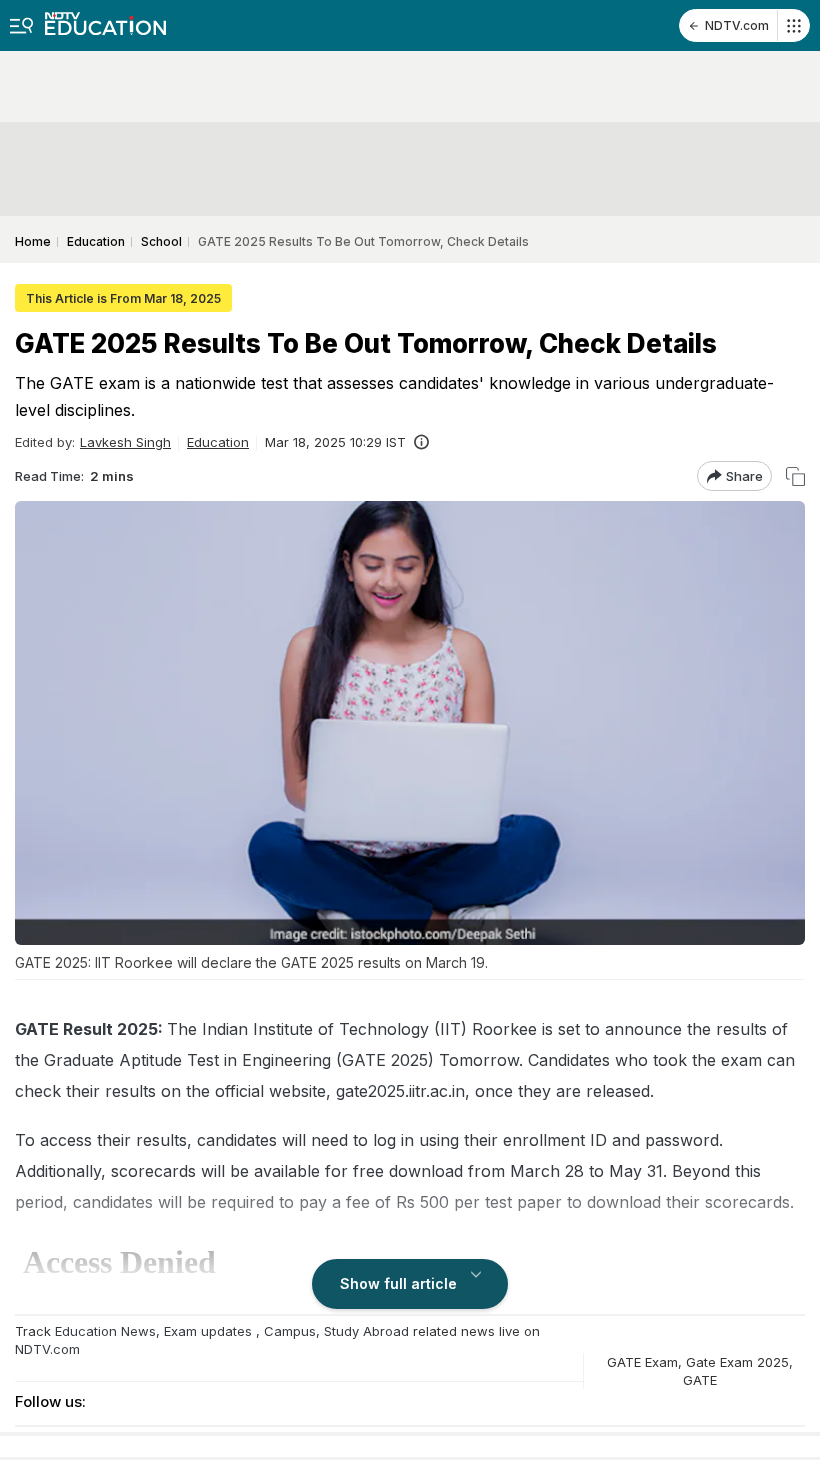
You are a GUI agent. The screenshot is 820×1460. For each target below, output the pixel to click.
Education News (105, 1331)
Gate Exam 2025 (737, 1362)
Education (218, 442)
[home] (105, 17)
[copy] (795, 476)
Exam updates (208, 1331)
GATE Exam (642, 1362)
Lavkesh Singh (125, 442)
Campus (290, 1331)
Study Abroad (366, 1331)
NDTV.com (737, 25)
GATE (700, 1380)
